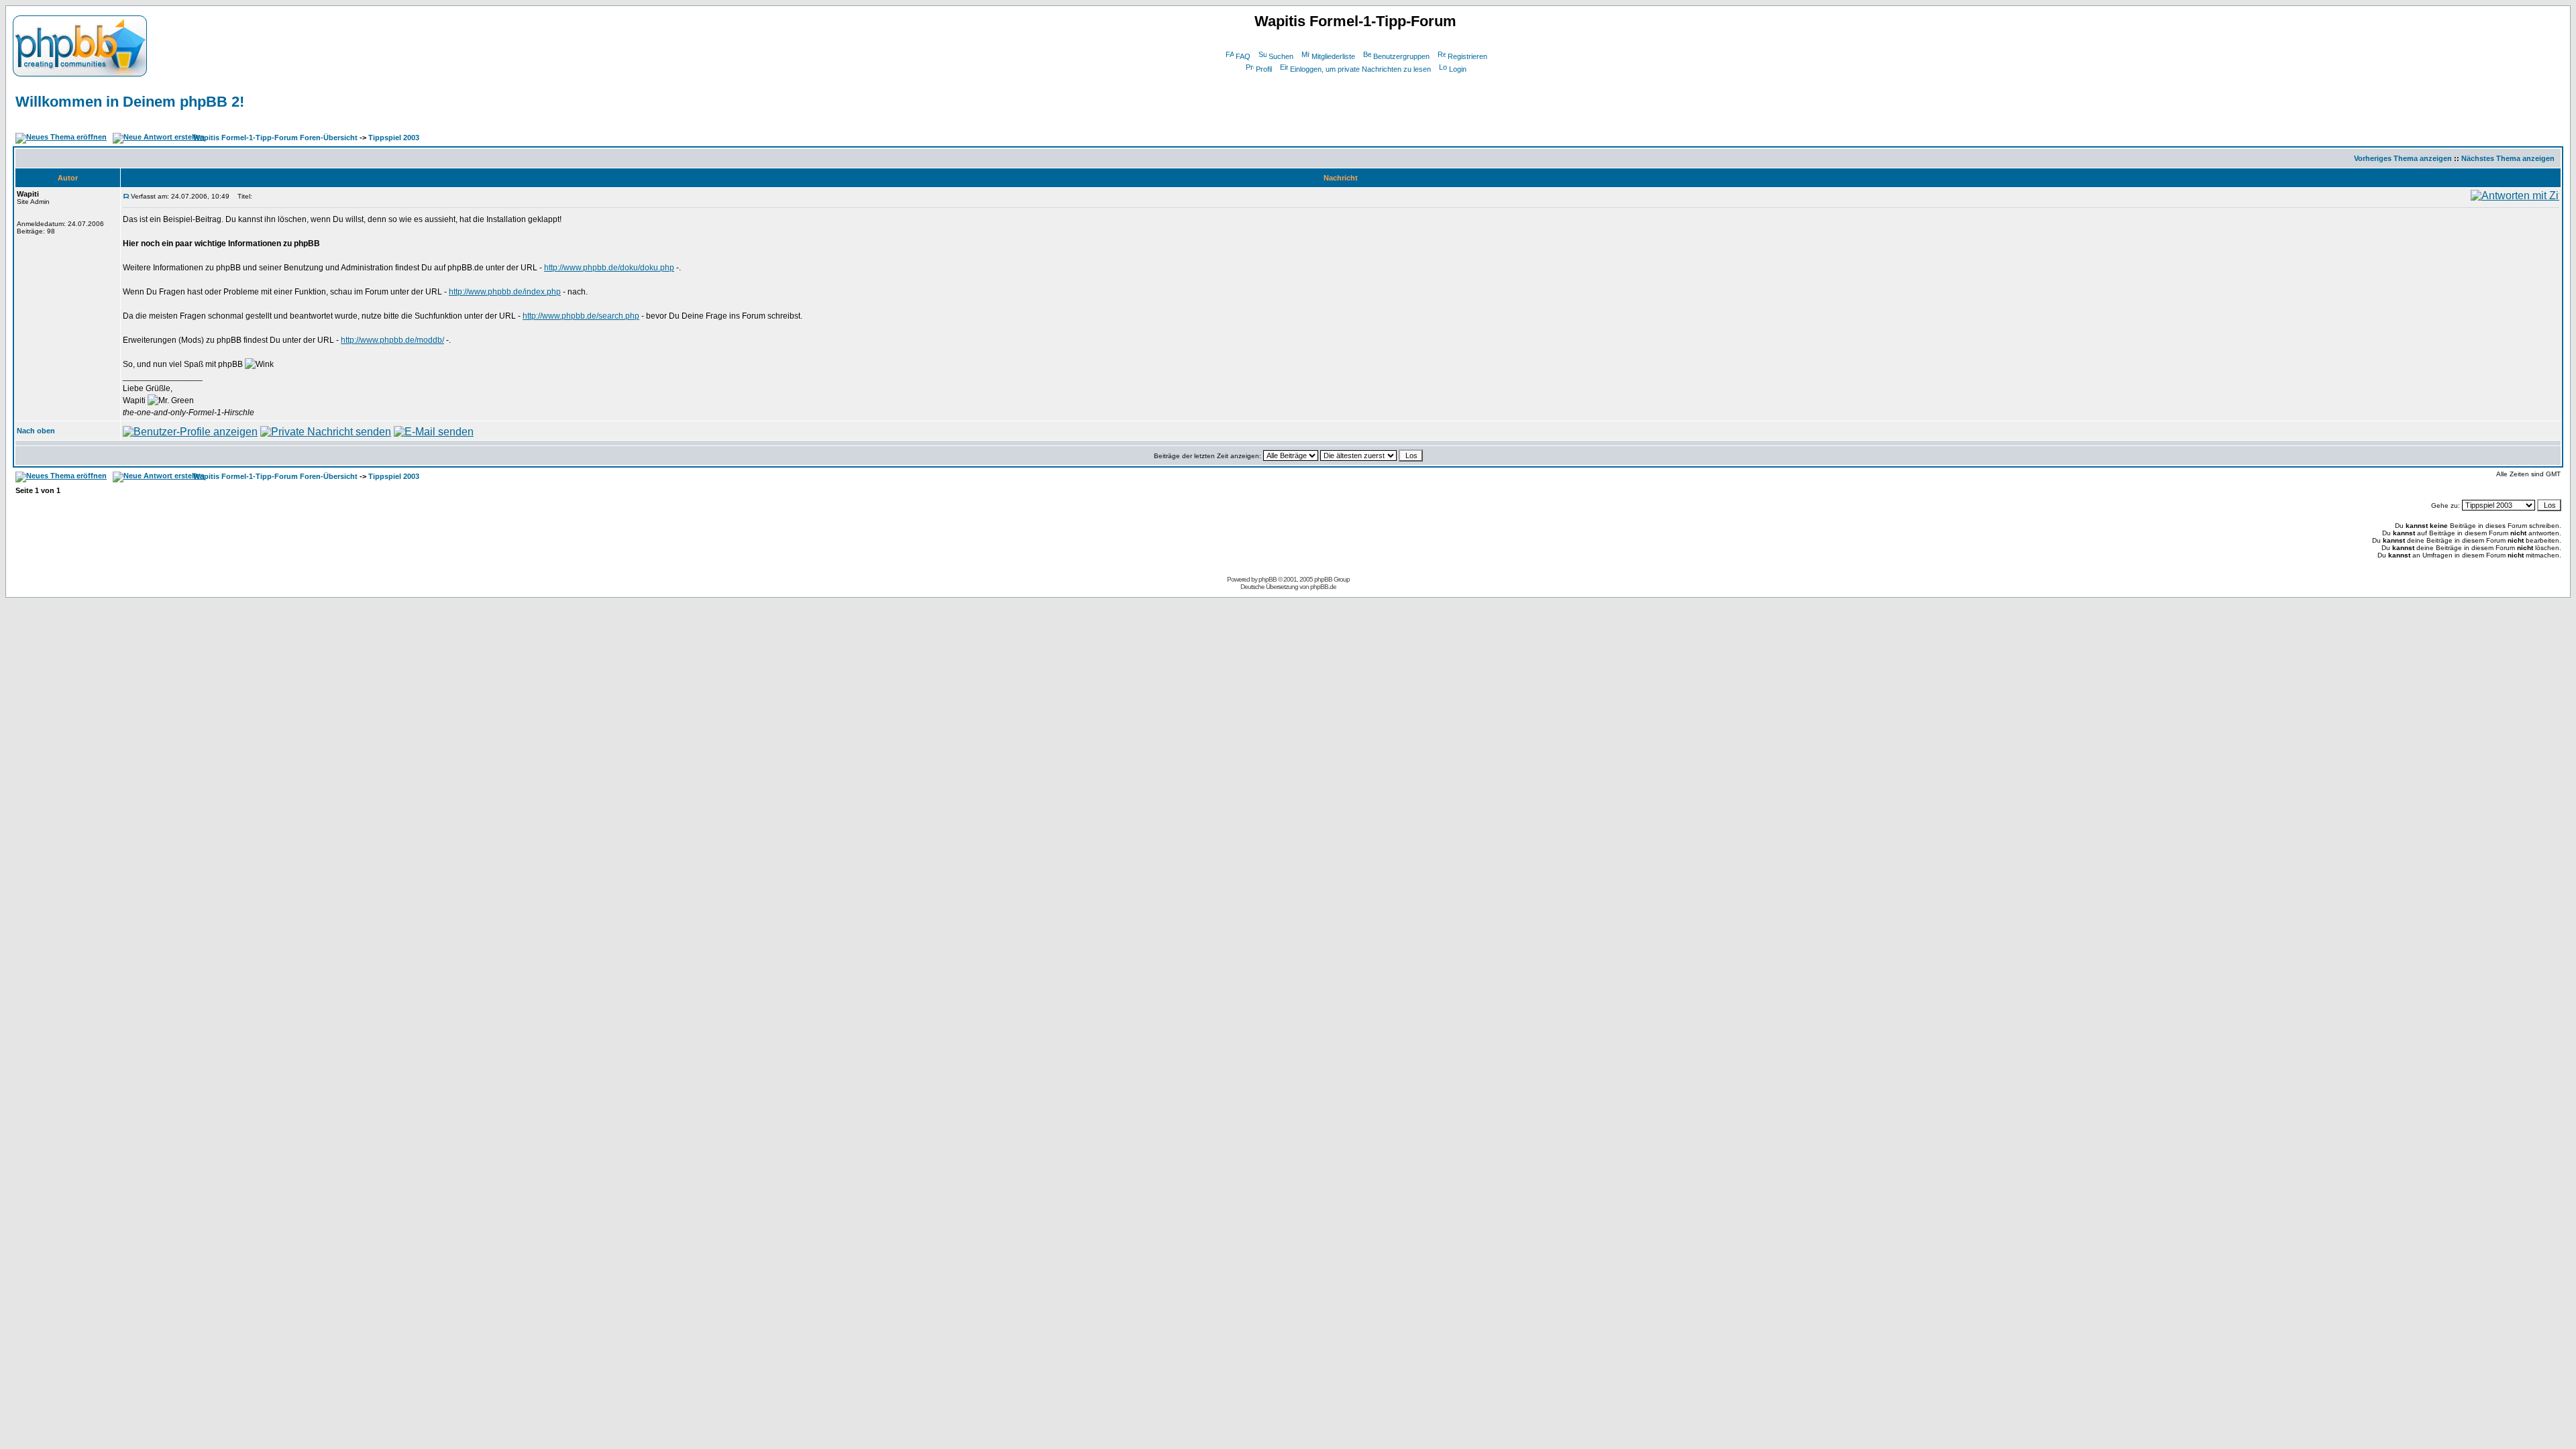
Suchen (1281, 56)
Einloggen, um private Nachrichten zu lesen (1360, 69)
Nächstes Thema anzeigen (2508, 158)
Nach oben (36, 431)
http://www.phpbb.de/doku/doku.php (609, 268)
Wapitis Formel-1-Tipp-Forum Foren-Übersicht (275, 138)
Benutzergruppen (1401, 56)
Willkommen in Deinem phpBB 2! (130, 102)
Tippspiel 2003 (394, 138)
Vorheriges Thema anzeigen (2403, 158)
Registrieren (1467, 56)
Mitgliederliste (1333, 56)
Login (1458, 69)
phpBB (1268, 579)
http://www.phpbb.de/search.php (581, 316)
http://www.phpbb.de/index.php (505, 292)
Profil (1264, 69)
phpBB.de (1323, 587)
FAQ (1243, 56)
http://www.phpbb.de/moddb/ (392, 340)
